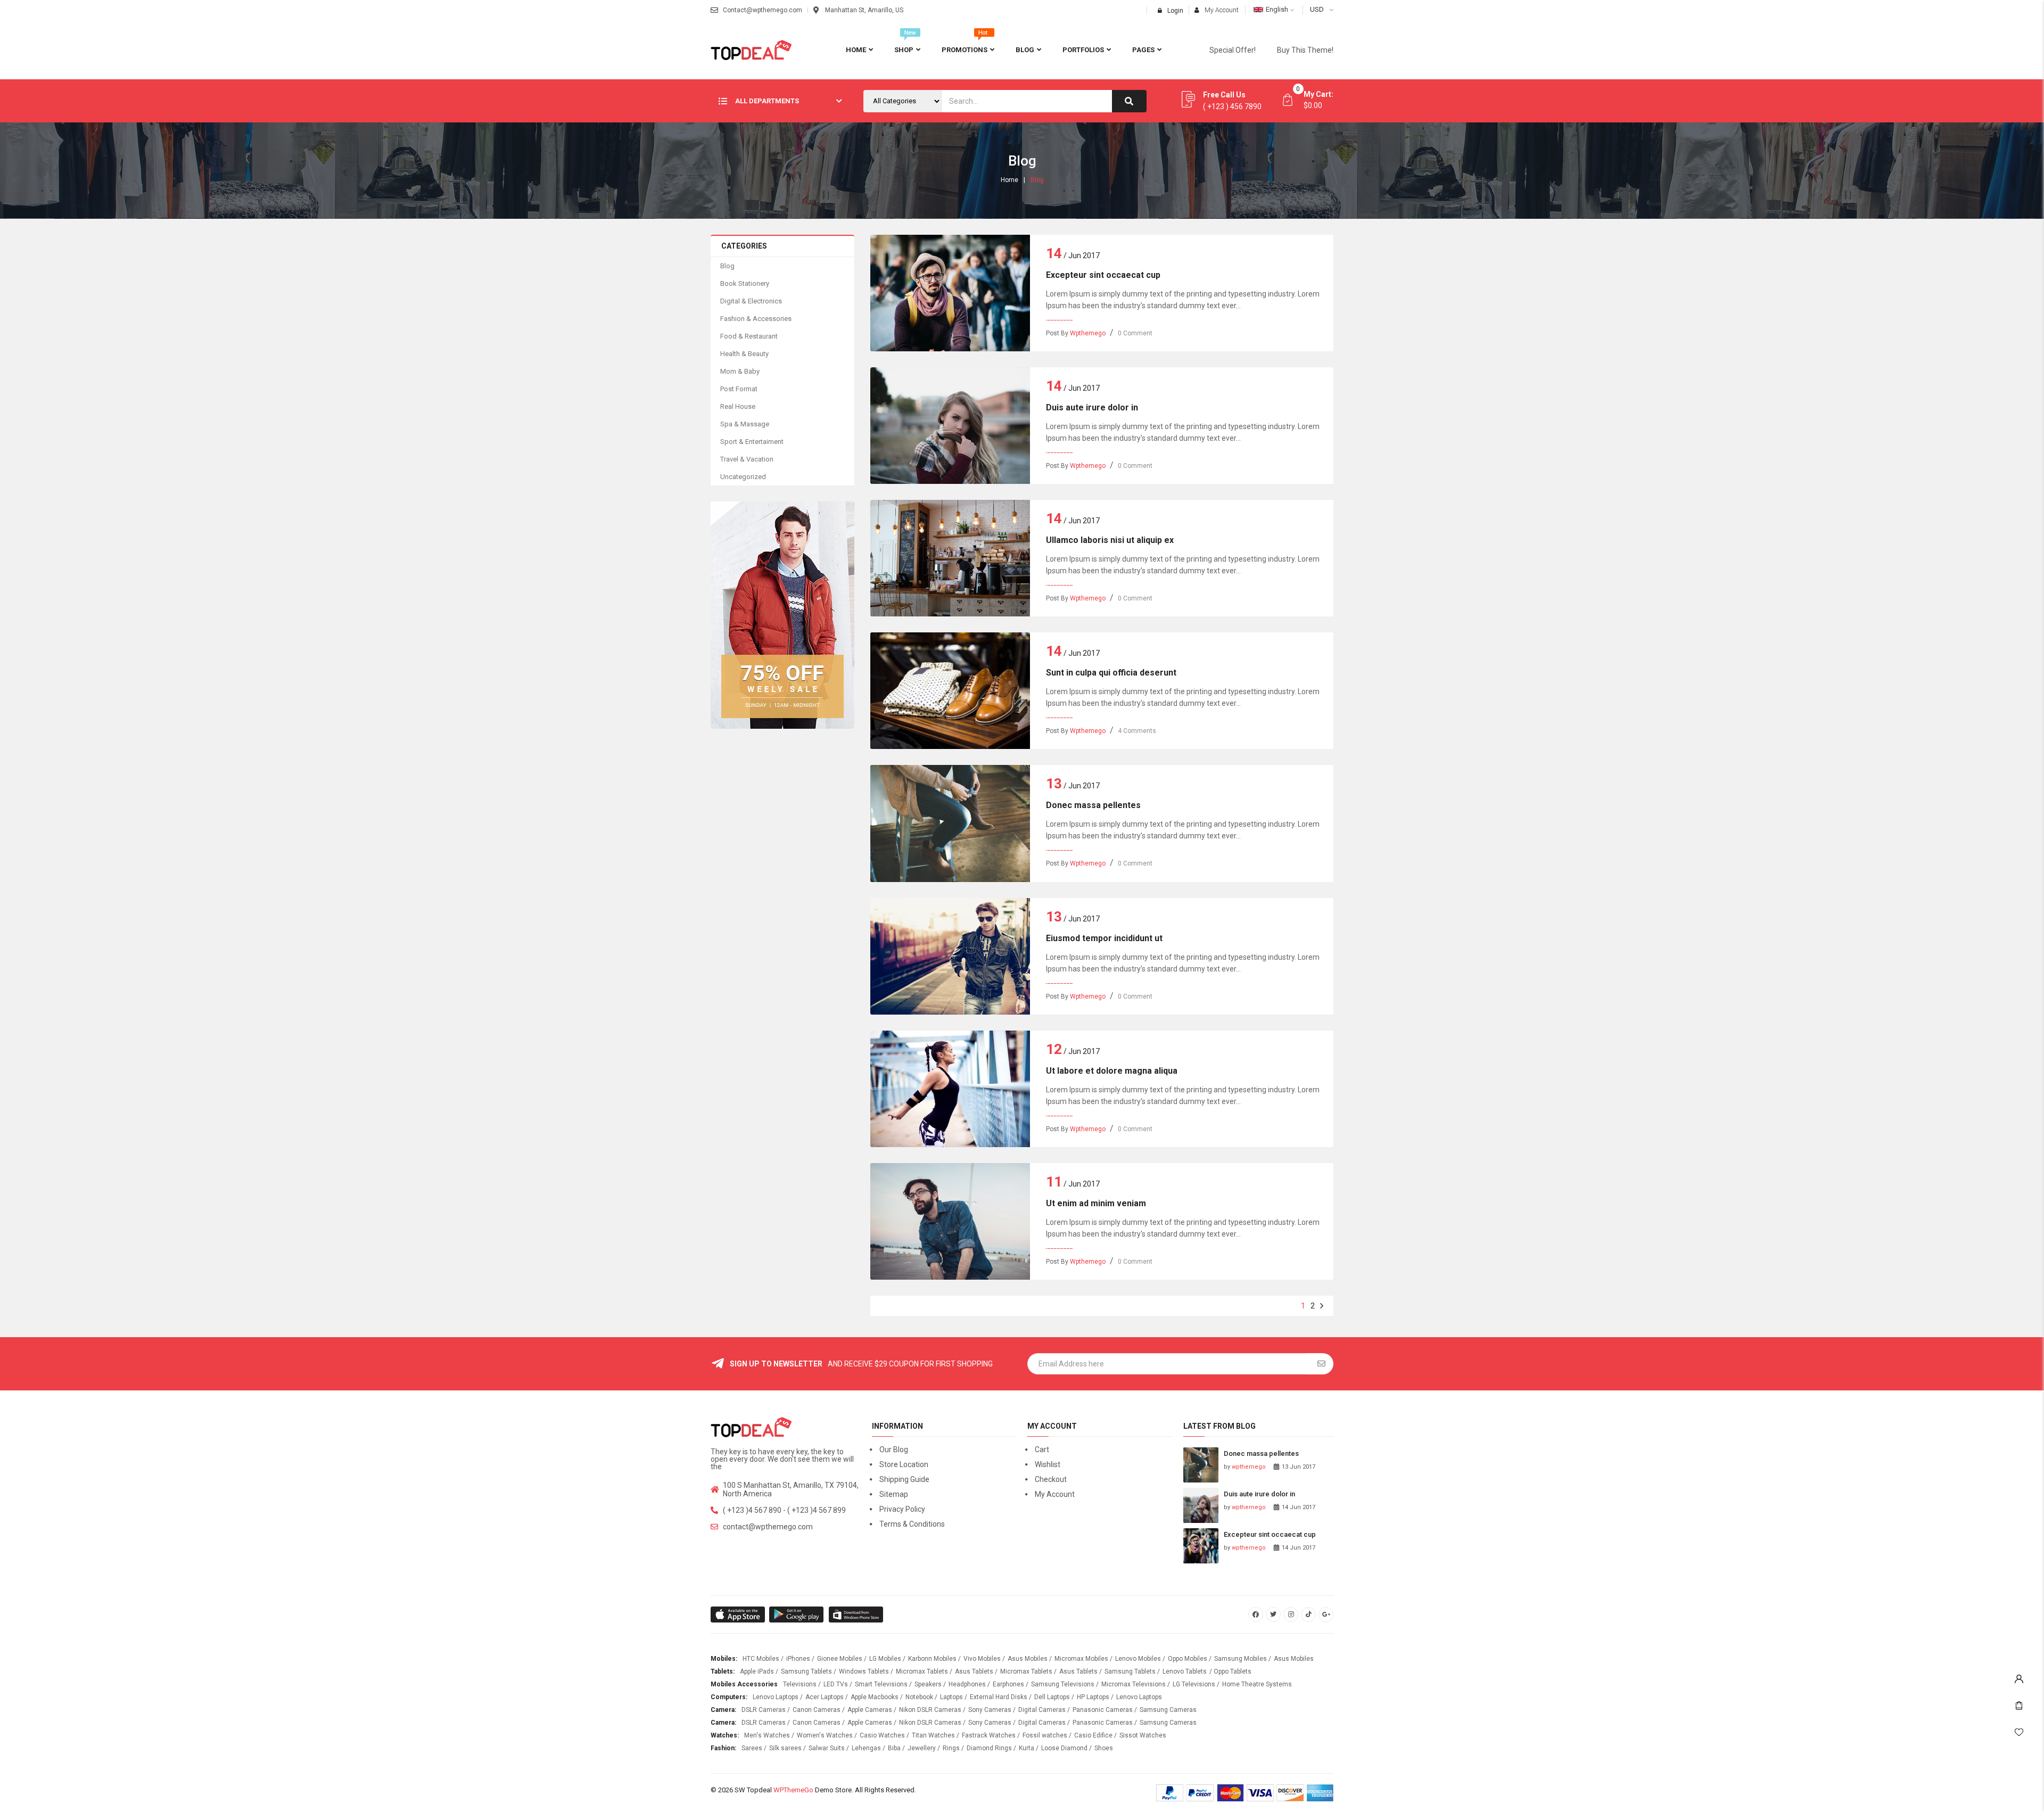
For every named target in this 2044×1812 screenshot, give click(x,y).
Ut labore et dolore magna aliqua (1112, 1071)
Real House (738, 406)
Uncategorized (743, 477)
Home (1009, 180)
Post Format (739, 389)
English (1277, 9)
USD (1317, 9)
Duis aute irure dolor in (1092, 407)
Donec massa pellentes (1093, 805)
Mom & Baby (740, 371)
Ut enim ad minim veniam (1096, 1203)
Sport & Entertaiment (752, 442)
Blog (727, 266)
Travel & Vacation (747, 459)
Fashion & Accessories (756, 319)
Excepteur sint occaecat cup (1103, 275)
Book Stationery (745, 283)
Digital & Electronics (751, 301)
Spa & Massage (745, 424)
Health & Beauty (744, 354)
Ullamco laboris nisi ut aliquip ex (1110, 540)
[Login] (2019, 1676)
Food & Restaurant (749, 336)
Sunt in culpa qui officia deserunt (1111, 673)
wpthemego (1088, 333)
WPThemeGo (793, 1790)
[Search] (1129, 101)
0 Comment (1135, 333)
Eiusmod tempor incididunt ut (1104, 938)
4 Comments (1137, 731)
